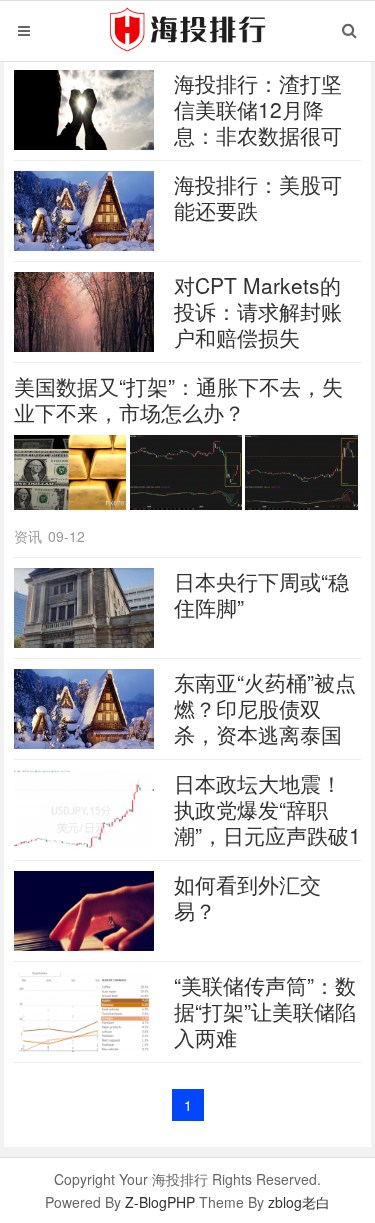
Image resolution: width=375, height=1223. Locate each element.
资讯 (28, 536)
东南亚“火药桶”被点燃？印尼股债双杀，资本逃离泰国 (265, 708)
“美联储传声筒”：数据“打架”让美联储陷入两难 (265, 1011)
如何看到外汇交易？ (247, 897)
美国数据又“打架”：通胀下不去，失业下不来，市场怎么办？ (178, 399)
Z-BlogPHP (160, 1202)
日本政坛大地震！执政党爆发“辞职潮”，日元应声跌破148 (267, 822)
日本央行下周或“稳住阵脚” (261, 594)
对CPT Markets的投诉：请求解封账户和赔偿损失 (258, 311)
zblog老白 (299, 1202)
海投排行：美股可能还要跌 (258, 197)
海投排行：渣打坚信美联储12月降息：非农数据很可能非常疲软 (258, 122)
